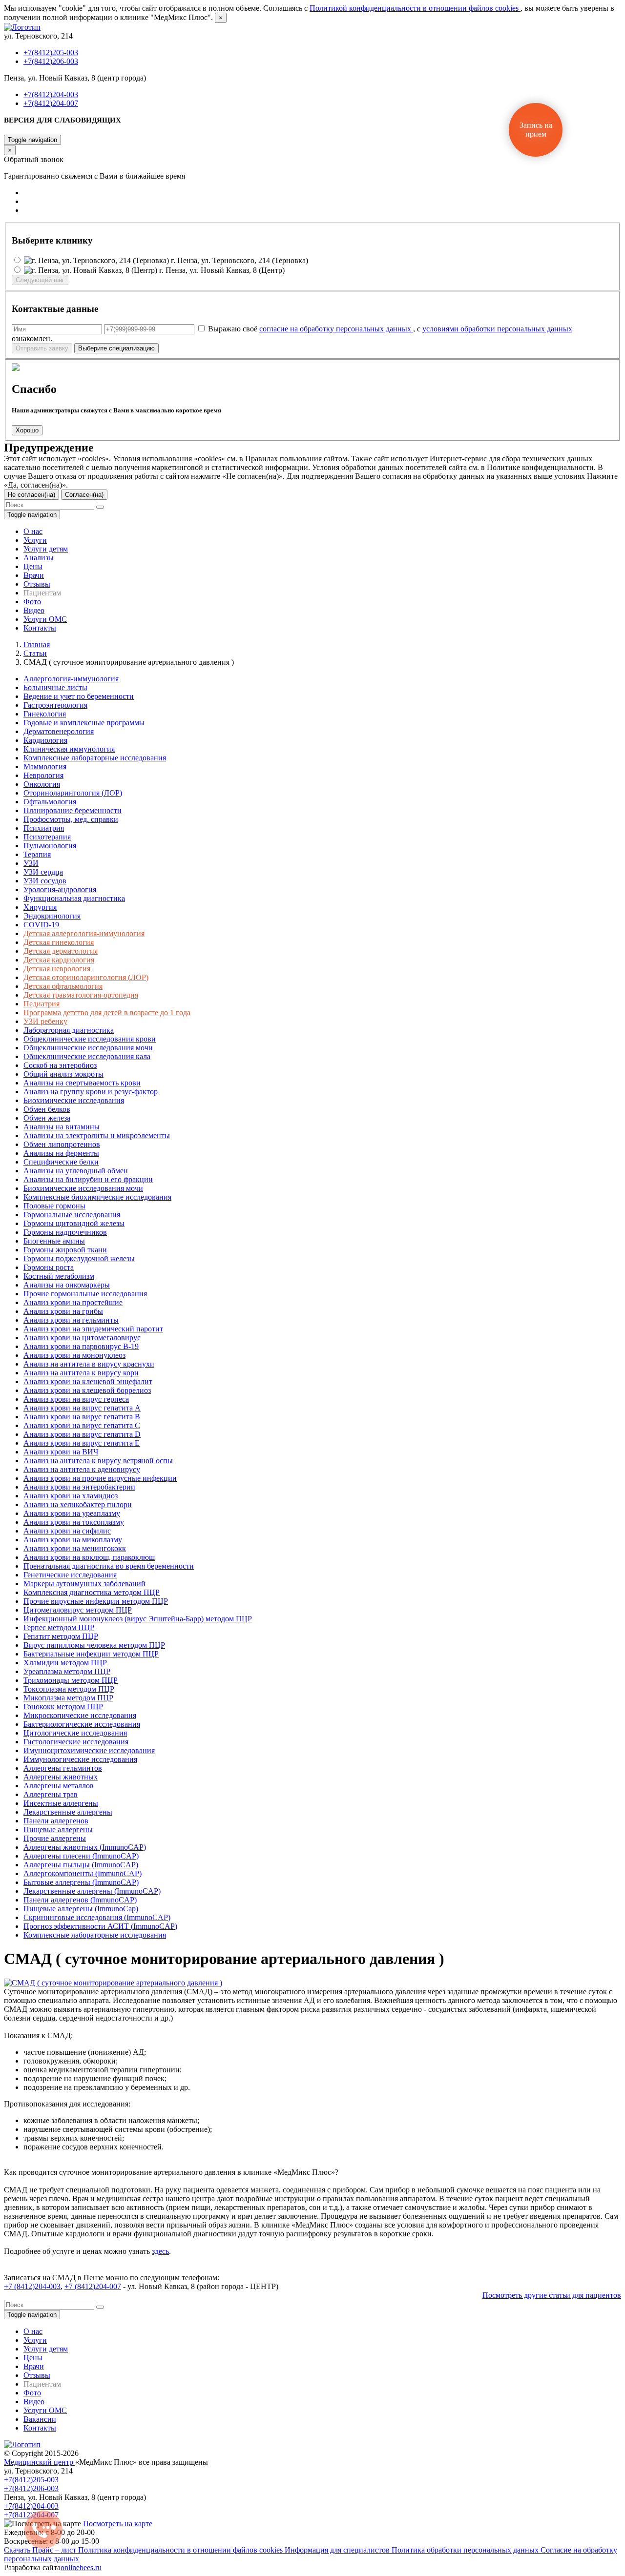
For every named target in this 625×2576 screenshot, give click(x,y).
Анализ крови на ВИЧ (61, 1452)
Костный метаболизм (59, 1276)
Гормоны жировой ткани (65, 1250)
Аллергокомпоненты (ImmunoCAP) (83, 1873)
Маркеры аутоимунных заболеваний (84, 1584)
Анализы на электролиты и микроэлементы (97, 1135)
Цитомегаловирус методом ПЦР (78, 1610)
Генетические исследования (70, 1575)
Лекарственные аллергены (68, 1812)
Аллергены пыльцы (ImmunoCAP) (81, 1865)
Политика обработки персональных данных (466, 2550)
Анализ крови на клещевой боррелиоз (87, 1390)
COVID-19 (41, 925)
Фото (32, 602)
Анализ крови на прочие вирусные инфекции (100, 1478)
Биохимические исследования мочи (83, 1188)
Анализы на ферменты (61, 1153)
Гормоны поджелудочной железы (79, 1258)
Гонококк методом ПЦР (63, 1707)
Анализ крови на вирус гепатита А (82, 1408)
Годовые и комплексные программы (84, 723)
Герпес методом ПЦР (59, 1627)
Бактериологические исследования (82, 1724)
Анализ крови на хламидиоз (71, 1496)
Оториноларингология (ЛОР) (73, 793)
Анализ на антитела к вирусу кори (81, 1373)
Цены (33, 566)
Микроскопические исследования (80, 1715)
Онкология (42, 784)
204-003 (48, 2286)
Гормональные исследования (72, 1215)
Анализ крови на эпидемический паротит (93, 1329)
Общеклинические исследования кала (87, 1056)
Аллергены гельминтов (63, 1768)
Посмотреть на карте (118, 2524)
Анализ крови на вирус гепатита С (82, 1425)
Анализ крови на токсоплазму (74, 1522)
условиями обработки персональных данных (497, 329)
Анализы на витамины (62, 1127)
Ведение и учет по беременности (79, 696)
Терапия (37, 854)
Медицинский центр (40, 2462)
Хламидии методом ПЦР (65, 1663)
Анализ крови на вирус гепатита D (82, 1434)
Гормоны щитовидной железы (74, 1223)
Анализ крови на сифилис (67, 1531)
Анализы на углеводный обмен (76, 1171)
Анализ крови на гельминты (71, 1320)
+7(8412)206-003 (51, 61)
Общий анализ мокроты (63, 1074)
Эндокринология (52, 916)
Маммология (45, 767)
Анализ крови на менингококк (75, 1548)
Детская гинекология (59, 942)
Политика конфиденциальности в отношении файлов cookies (181, 2550)
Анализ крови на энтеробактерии (79, 1487)
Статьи (35, 653)
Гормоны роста (49, 1267)
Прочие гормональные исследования (85, 1294)
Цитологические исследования (75, 1733)
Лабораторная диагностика (69, 1030)
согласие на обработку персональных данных (336, 329)
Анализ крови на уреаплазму (72, 1513)
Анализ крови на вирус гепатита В (82, 1417)
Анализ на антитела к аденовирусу (82, 1469)
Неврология (43, 775)
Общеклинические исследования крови (90, 1039)
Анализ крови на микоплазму (73, 1540)
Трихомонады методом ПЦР (71, 1680)
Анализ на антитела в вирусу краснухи (89, 1364)
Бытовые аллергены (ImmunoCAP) (81, 1882)
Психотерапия (47, 837)
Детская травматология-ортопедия (81, 995)
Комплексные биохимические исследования (97, 1197)
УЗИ (31, 863)
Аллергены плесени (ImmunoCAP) (81, 1856)
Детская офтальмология (63, 986)
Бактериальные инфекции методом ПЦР (91, 1654)
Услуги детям (46, 549)
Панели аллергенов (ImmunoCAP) (80, 1900)
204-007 (108, 2286)
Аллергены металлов (59, 1786)
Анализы (39, 558)
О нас (33, 531)
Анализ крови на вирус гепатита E (82, 1443)
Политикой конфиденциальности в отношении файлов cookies (415, 8)
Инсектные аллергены (61, 1803)
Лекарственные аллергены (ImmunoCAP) (92, 1891)
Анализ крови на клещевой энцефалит (88, 1381)
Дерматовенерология (59, 731)
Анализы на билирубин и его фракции (88, 1179)
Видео (34, 610)
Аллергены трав (51, 1794)
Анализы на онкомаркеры (67, 1285)
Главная (37, 644)
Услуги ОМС (45, 619)
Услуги (35, 540)
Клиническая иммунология (69, 749)
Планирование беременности (73, 810)
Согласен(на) (84, 495)
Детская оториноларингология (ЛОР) (86, 977)
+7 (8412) (19, 2286)
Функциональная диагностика (74, 898)
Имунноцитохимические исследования (89, 1750)
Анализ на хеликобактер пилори (78, 1504)
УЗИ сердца (43, 872)
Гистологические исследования (76, 1742)
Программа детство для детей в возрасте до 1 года (107, 1012)
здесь (160, 2251)
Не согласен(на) (31, 495)
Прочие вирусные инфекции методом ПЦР (96, 1601)
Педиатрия (42, 1004)
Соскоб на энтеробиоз (60, 1065)
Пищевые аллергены (58, 1830)
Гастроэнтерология (55, 705)
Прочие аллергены (55, 1838)
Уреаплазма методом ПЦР (67, 1671)
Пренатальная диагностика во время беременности (109, 1566)
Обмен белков (47, 1109)
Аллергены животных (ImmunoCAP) (85, 1847)
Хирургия (40, 907)
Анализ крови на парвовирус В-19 (81, 1346)
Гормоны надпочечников (65, 1232)
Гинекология (45, 714)
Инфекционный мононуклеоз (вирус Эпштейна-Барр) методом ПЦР (138, 1619)
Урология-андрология (60, 889)
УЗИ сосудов (45, 881)
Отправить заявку (42, 348)
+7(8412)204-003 (51, 94)
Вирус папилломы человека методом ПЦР (94, 1645)
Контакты (40, 628)
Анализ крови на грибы (63, 1311)
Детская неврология (57, 969)
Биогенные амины (54, 1241)
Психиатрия (44, 828)
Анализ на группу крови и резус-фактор (91, 1092)
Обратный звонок (33, 130)
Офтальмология (50, 802)
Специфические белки (61, 1162)
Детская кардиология (59, 960)
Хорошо (27, 430)
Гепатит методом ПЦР (61, 1636)
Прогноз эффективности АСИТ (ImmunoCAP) (100, 1926)
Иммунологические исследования (80, 1759)
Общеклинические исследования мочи (88, 1048)
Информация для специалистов (338, 2550)
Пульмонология (50, 846)
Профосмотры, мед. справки (71, 819)
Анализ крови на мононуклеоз (74, 1355)
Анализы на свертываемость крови (82, 1083)
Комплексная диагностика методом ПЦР (92, 1592)
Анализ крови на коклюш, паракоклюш (89, 1557)
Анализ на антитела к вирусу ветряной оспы (98, 1461)
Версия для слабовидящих (62, 120)
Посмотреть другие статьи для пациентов (552, 2295)
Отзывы (37, 584)
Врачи (34, 575)
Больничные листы (55, 687)
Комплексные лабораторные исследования (95, 758)
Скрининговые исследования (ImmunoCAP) (97, 1917)
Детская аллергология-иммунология (84, 933)
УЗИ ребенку (45, 1021)
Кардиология (45, 740)
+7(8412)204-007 (51, 103)
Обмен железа (47, 1118)
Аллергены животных (61, 1777)
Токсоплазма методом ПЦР (69, 1689)
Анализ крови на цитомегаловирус (82, 1338)
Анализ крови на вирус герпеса (76, 1399)
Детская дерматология (61, 951)
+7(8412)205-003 (51, 52)
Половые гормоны (54, 1206)
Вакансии (40, 2419)
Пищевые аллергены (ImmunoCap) (81, 1909)
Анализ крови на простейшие (73, 1302)
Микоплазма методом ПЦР (68, 1698)
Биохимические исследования (74, 1100)
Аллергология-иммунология (71, 679)
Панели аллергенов (56, 1821)
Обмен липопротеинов (62, 1144)
